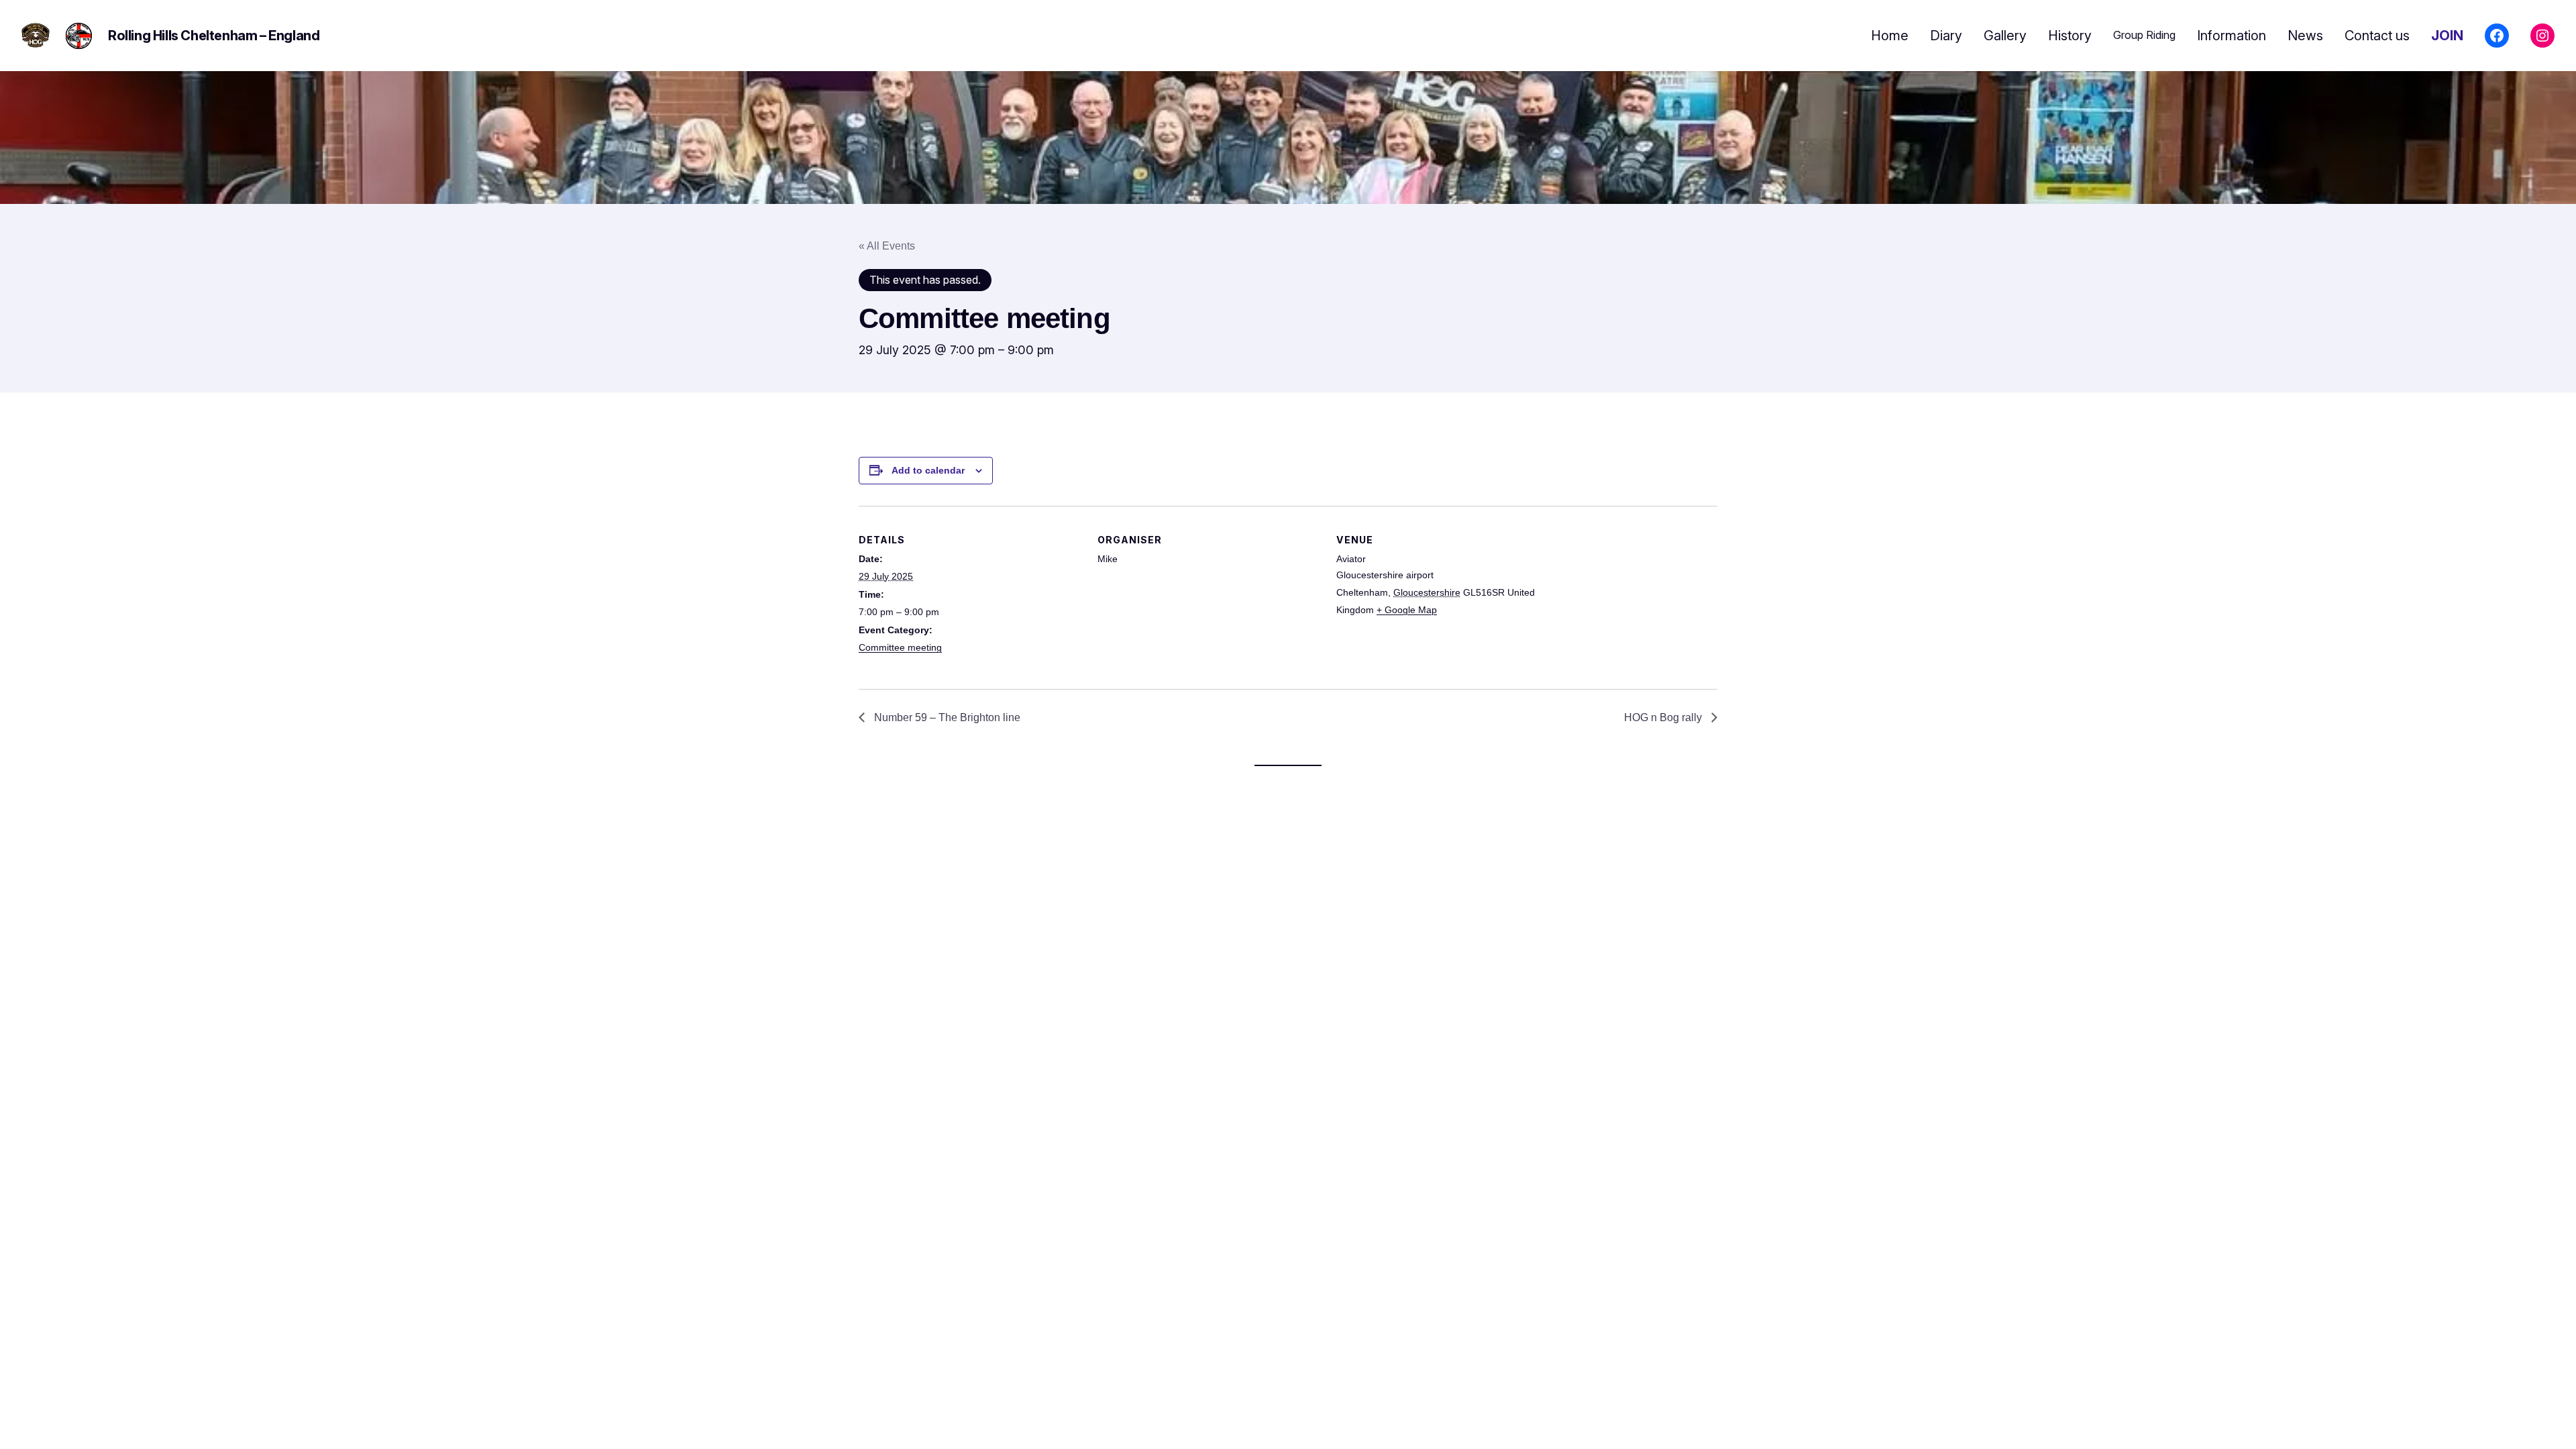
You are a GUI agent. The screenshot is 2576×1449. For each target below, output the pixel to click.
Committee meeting (900, 647)
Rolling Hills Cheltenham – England (214, 36)
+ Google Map (1407, 610)
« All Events (887, 246)
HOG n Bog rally (1664, 717)
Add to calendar (928, 470)
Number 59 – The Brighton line (946, 717)
